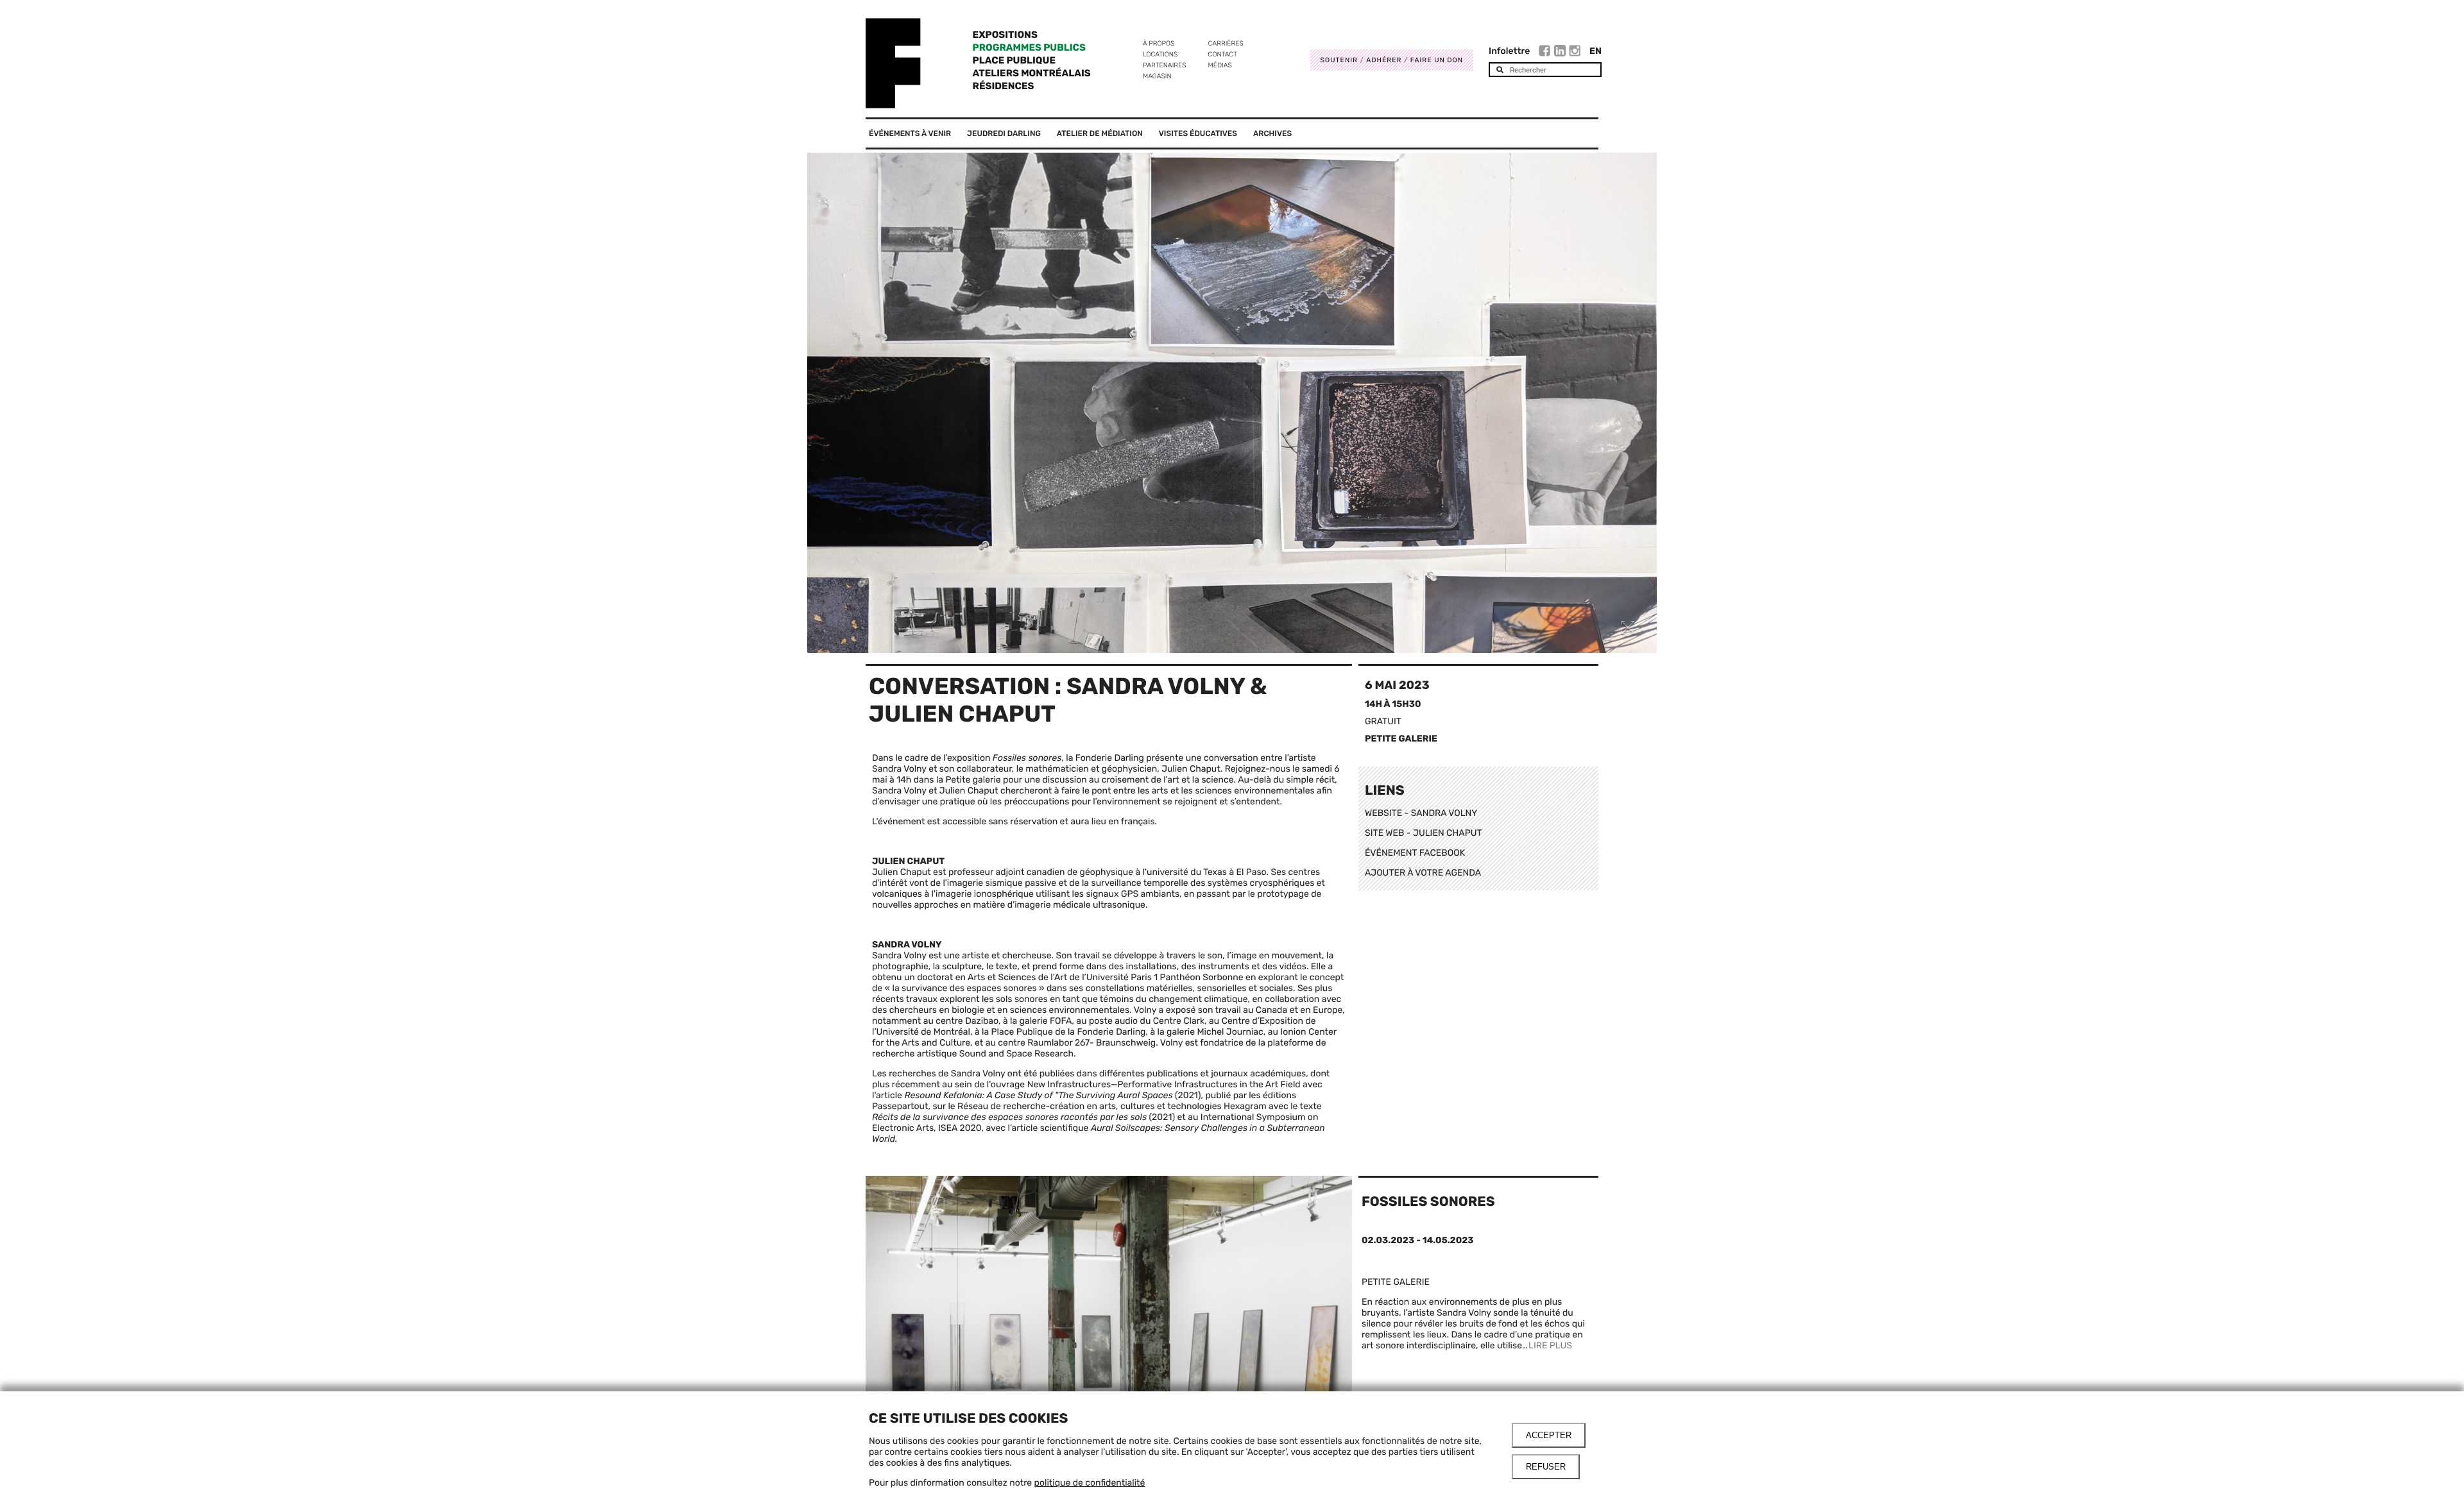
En (1596, 51)
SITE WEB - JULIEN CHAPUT (1424, 833)
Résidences (1004, 86)
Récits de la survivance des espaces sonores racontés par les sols (1009, 1117)
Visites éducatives (1198, 133)
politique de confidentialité (1090, 1483)
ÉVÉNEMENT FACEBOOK (1415, 853)
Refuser (1546, 1467)
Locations (1160, 54)
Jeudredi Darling (1004, 133)
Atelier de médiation (1100, 133)
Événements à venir (910, 133)
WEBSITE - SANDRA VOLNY (1421, 813)
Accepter (1549, 1435)
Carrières (1226, 43)
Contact (1223, 54)
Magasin (1157, 76)
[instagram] (1575, 53)
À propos (1159, 43)
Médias (1220, 65)
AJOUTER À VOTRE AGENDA (1423, 873)
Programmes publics (1029, 47)
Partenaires (1165, 65)
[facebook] (1546, 53)
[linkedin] (1561, 53)
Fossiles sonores (1428, 1202)
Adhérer (1384, 60)
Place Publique (1014, 60)
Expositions (1005, 35)
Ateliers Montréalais (1032, 73)
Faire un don (1437, 60)
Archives (1272, 133)
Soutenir (1339, 60)
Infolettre (1509, 51)
